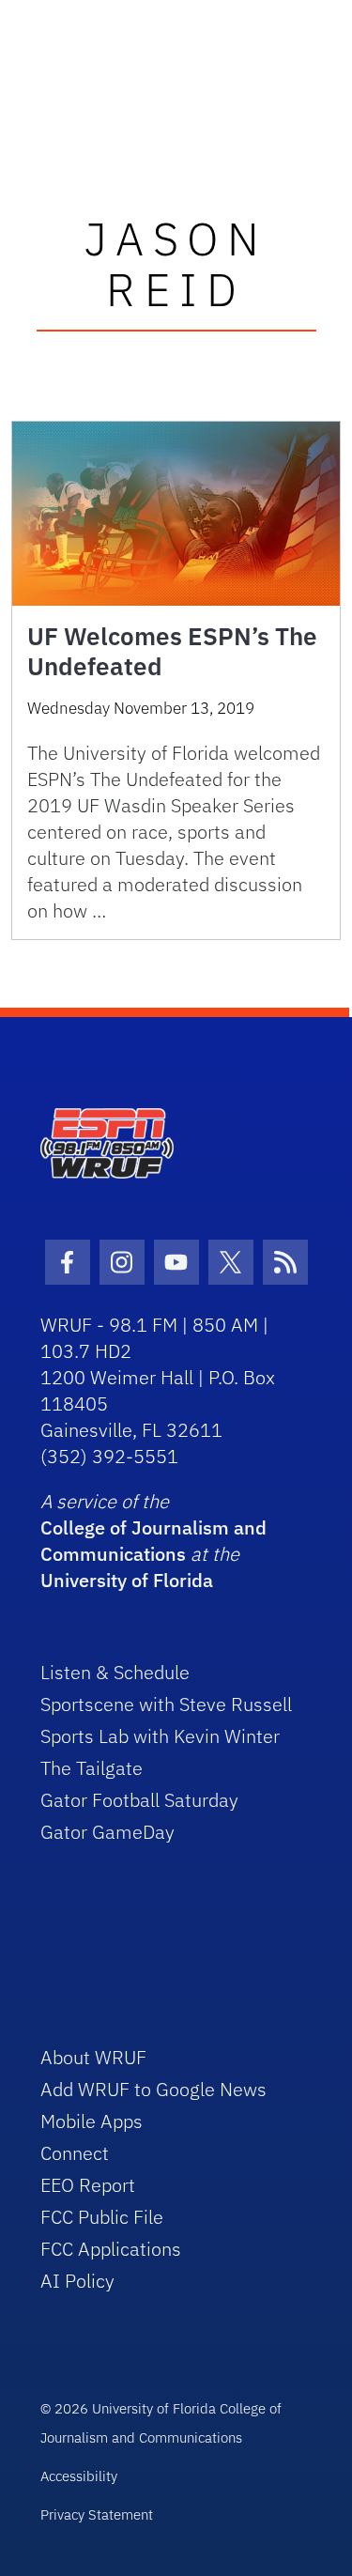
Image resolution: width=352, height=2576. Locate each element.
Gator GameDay (107, 1832)
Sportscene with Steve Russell (166, 1704)
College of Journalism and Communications (153, 1541)
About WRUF (93, 2057)
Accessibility (79, 2476)
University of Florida (127, 1580)
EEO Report (88, 2185)
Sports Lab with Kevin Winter (160, 1736)
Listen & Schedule (115, 1672)
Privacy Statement (97, 2514)
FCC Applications (111, 2249)
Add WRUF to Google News (153, 2089)
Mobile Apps (92, 2121)
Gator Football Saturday (139, 1800)
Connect (75, 2153)
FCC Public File (102, 2217)
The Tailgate (92, 1768)
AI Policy (77, 2281)
